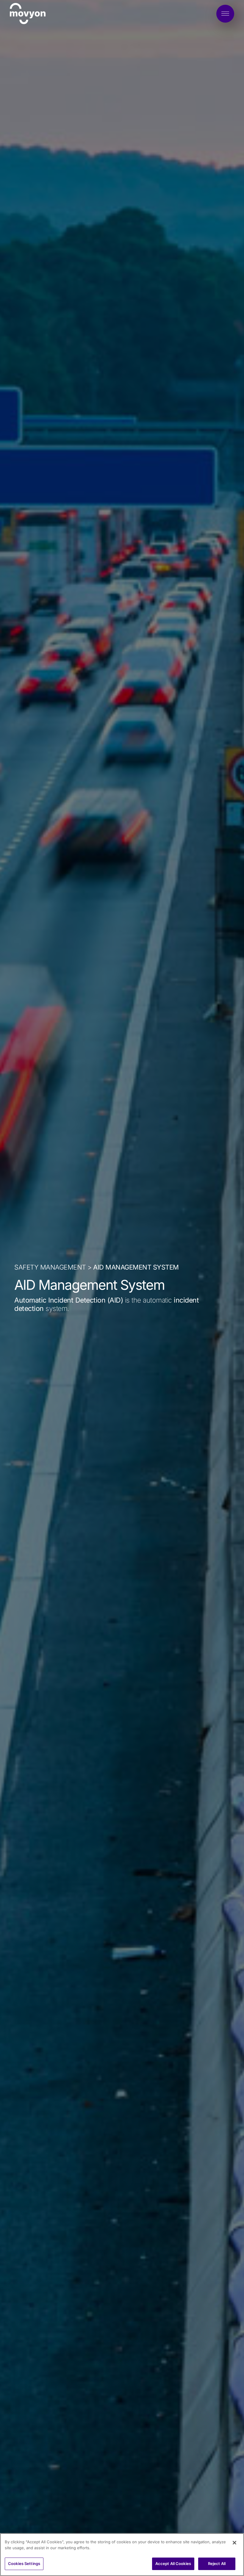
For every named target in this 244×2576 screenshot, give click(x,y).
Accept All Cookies (173, 2564)
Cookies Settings (24, 2564)
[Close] (234, 2543)
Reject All (217, 2564)
